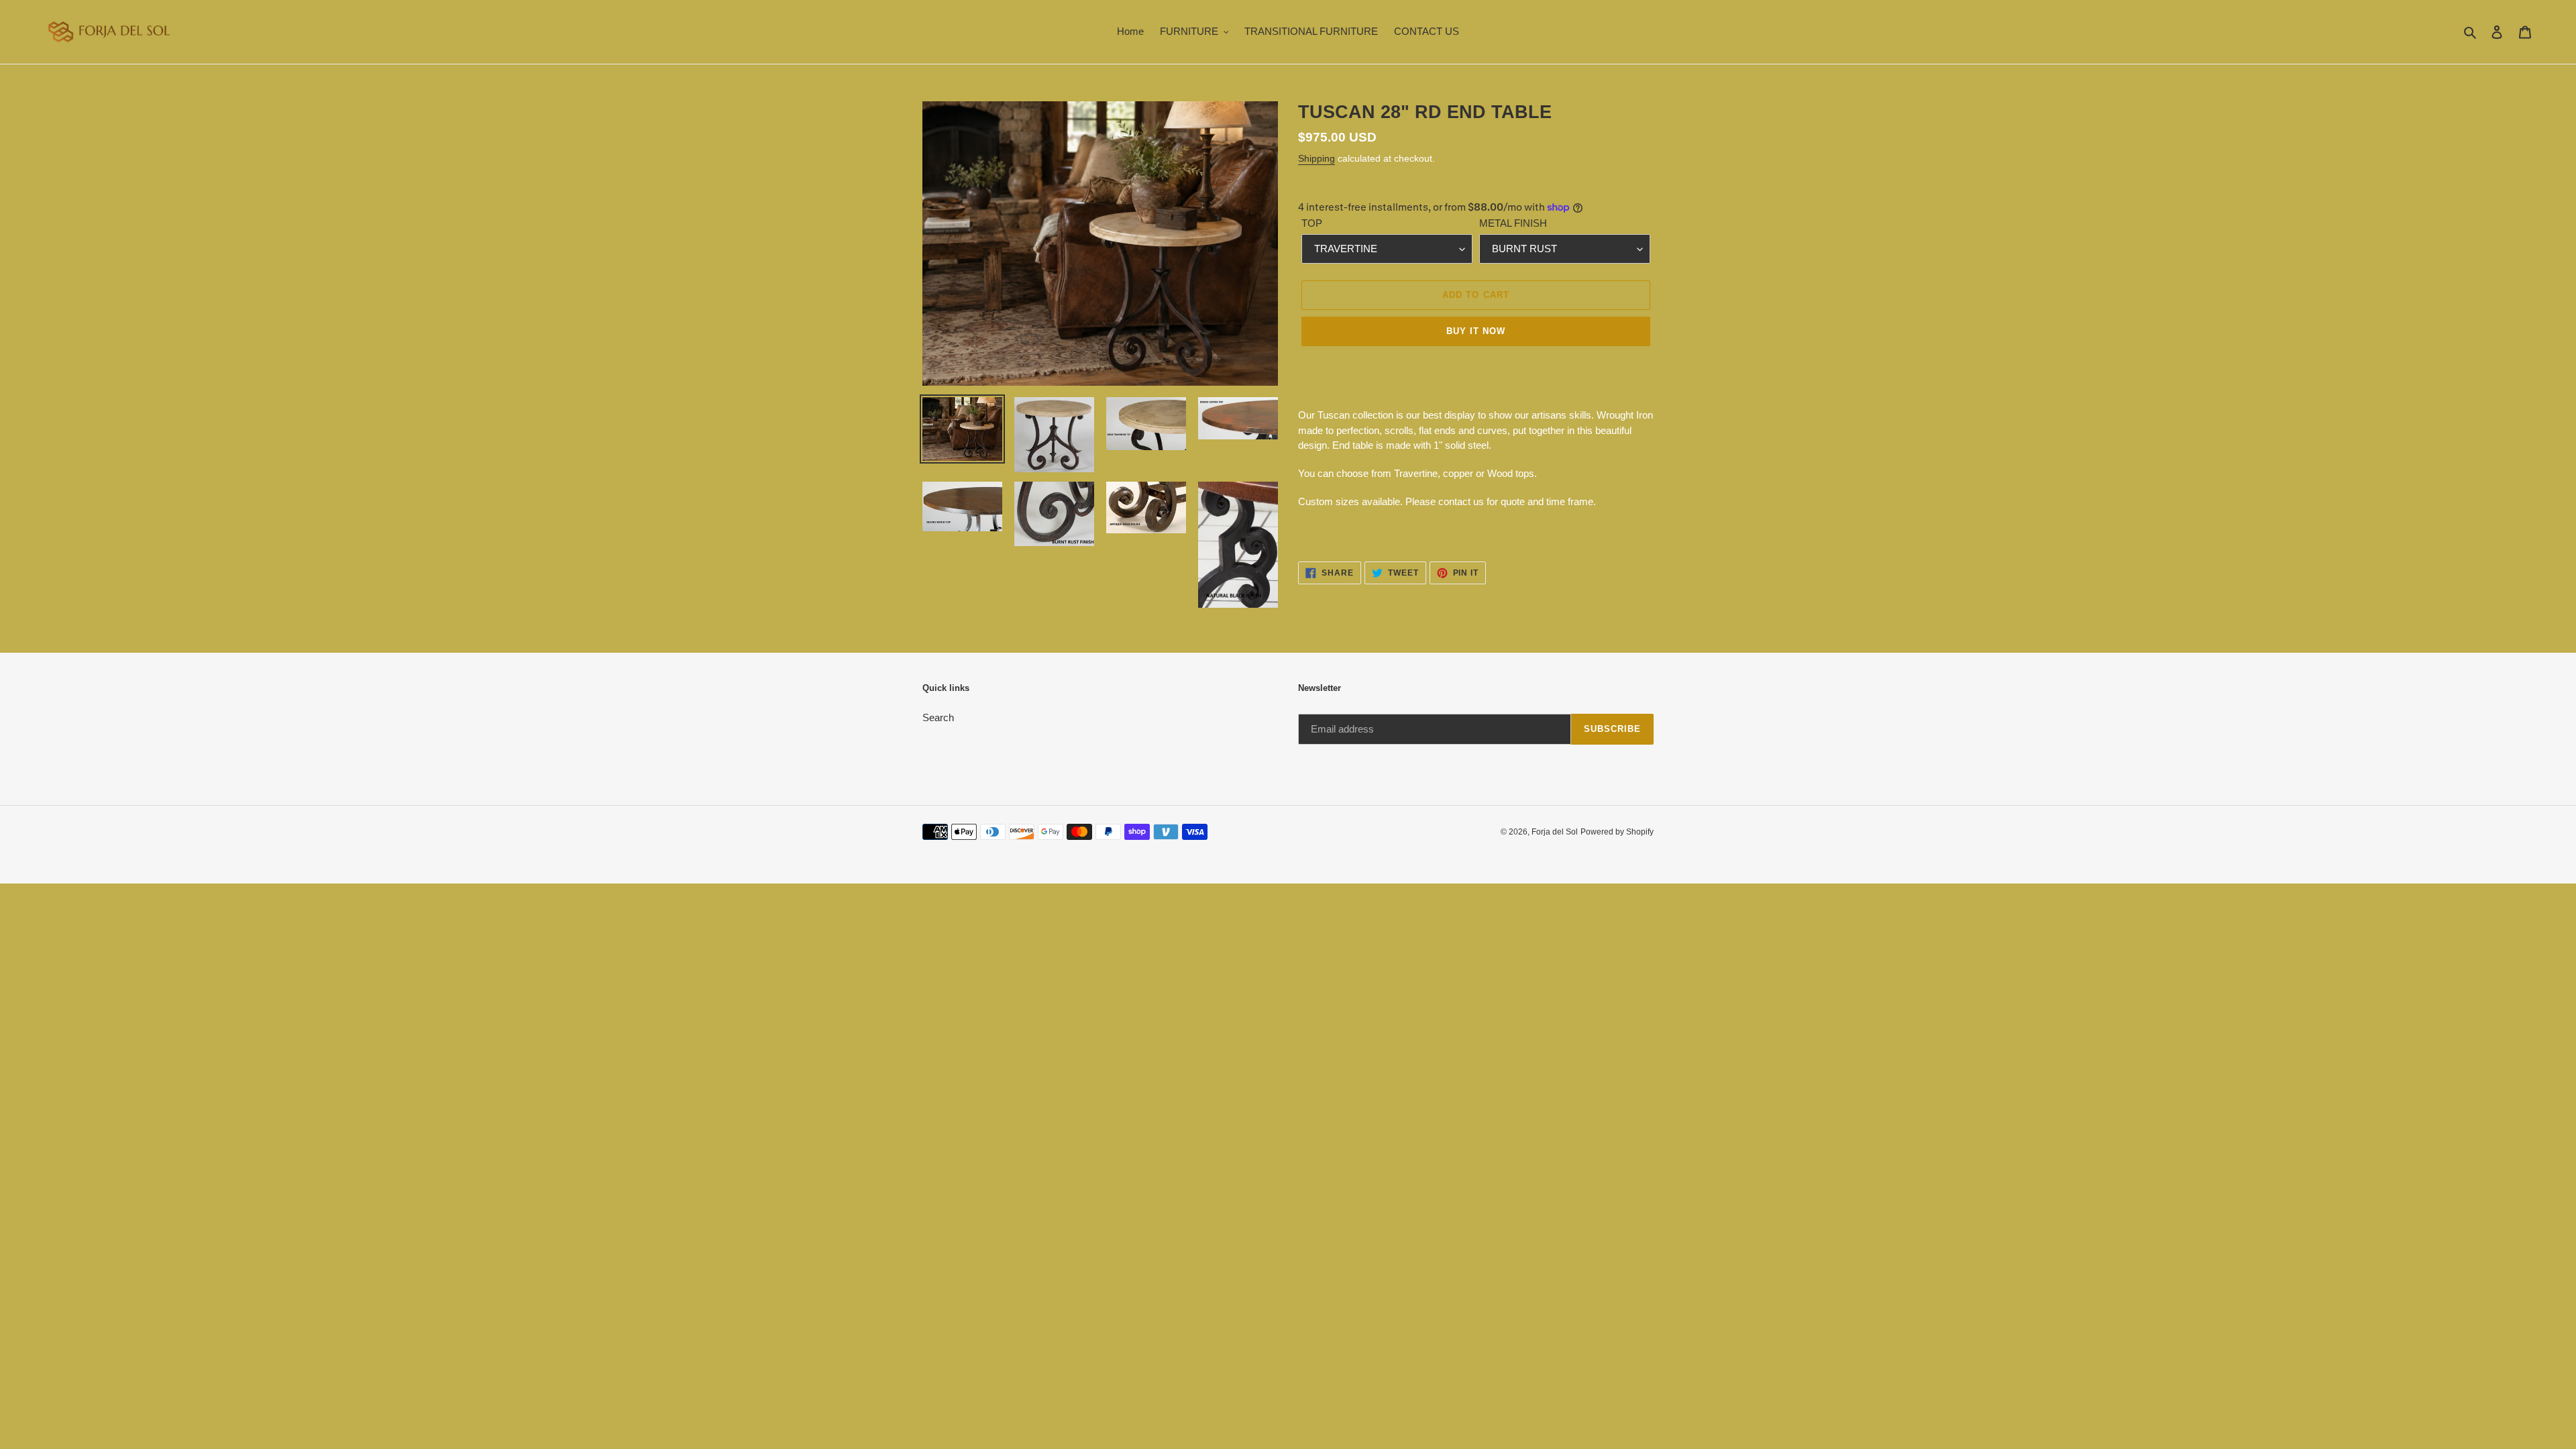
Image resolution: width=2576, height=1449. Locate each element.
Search (938, 717)
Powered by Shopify (1617, 832)
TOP (1312, 223)
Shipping (1317, 158)
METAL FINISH (1513, 223)
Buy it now (1476, 331)
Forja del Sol (1555, 832)
